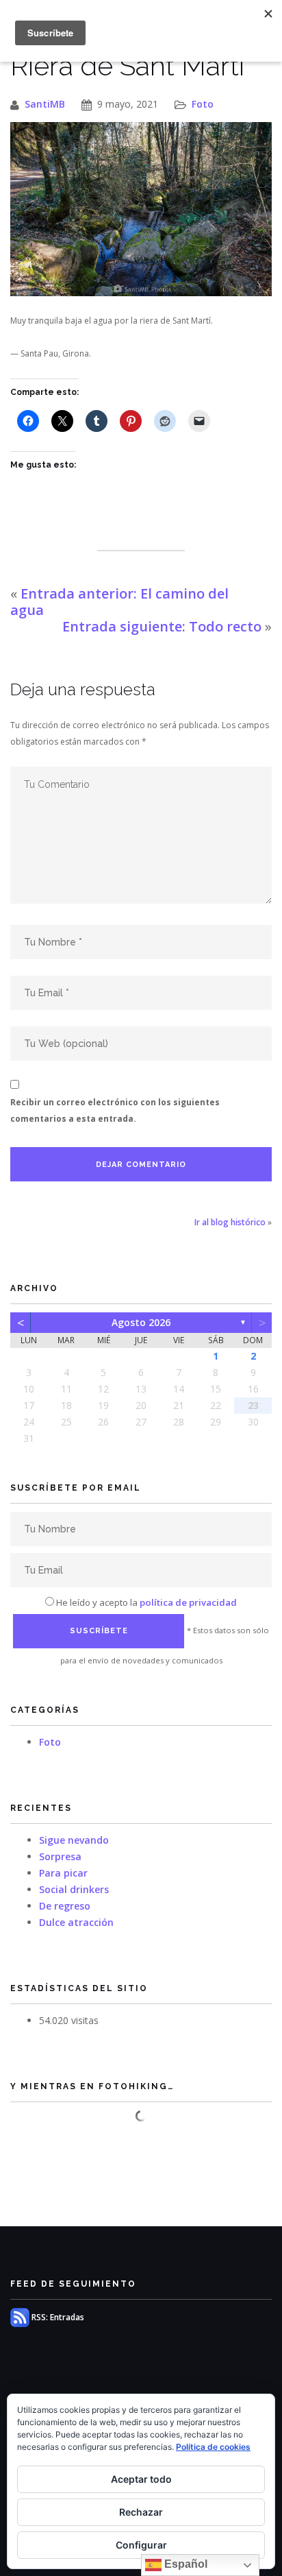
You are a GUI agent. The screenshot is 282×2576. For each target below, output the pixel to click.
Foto (203, 104)
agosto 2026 (141, 1322)
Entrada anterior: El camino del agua (119, 602)
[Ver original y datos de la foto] (141, 209)
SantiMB (45, 104)
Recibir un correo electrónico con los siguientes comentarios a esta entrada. (115, 1110)
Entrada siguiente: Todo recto (162, 626)
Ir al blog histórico (230, 1222)
